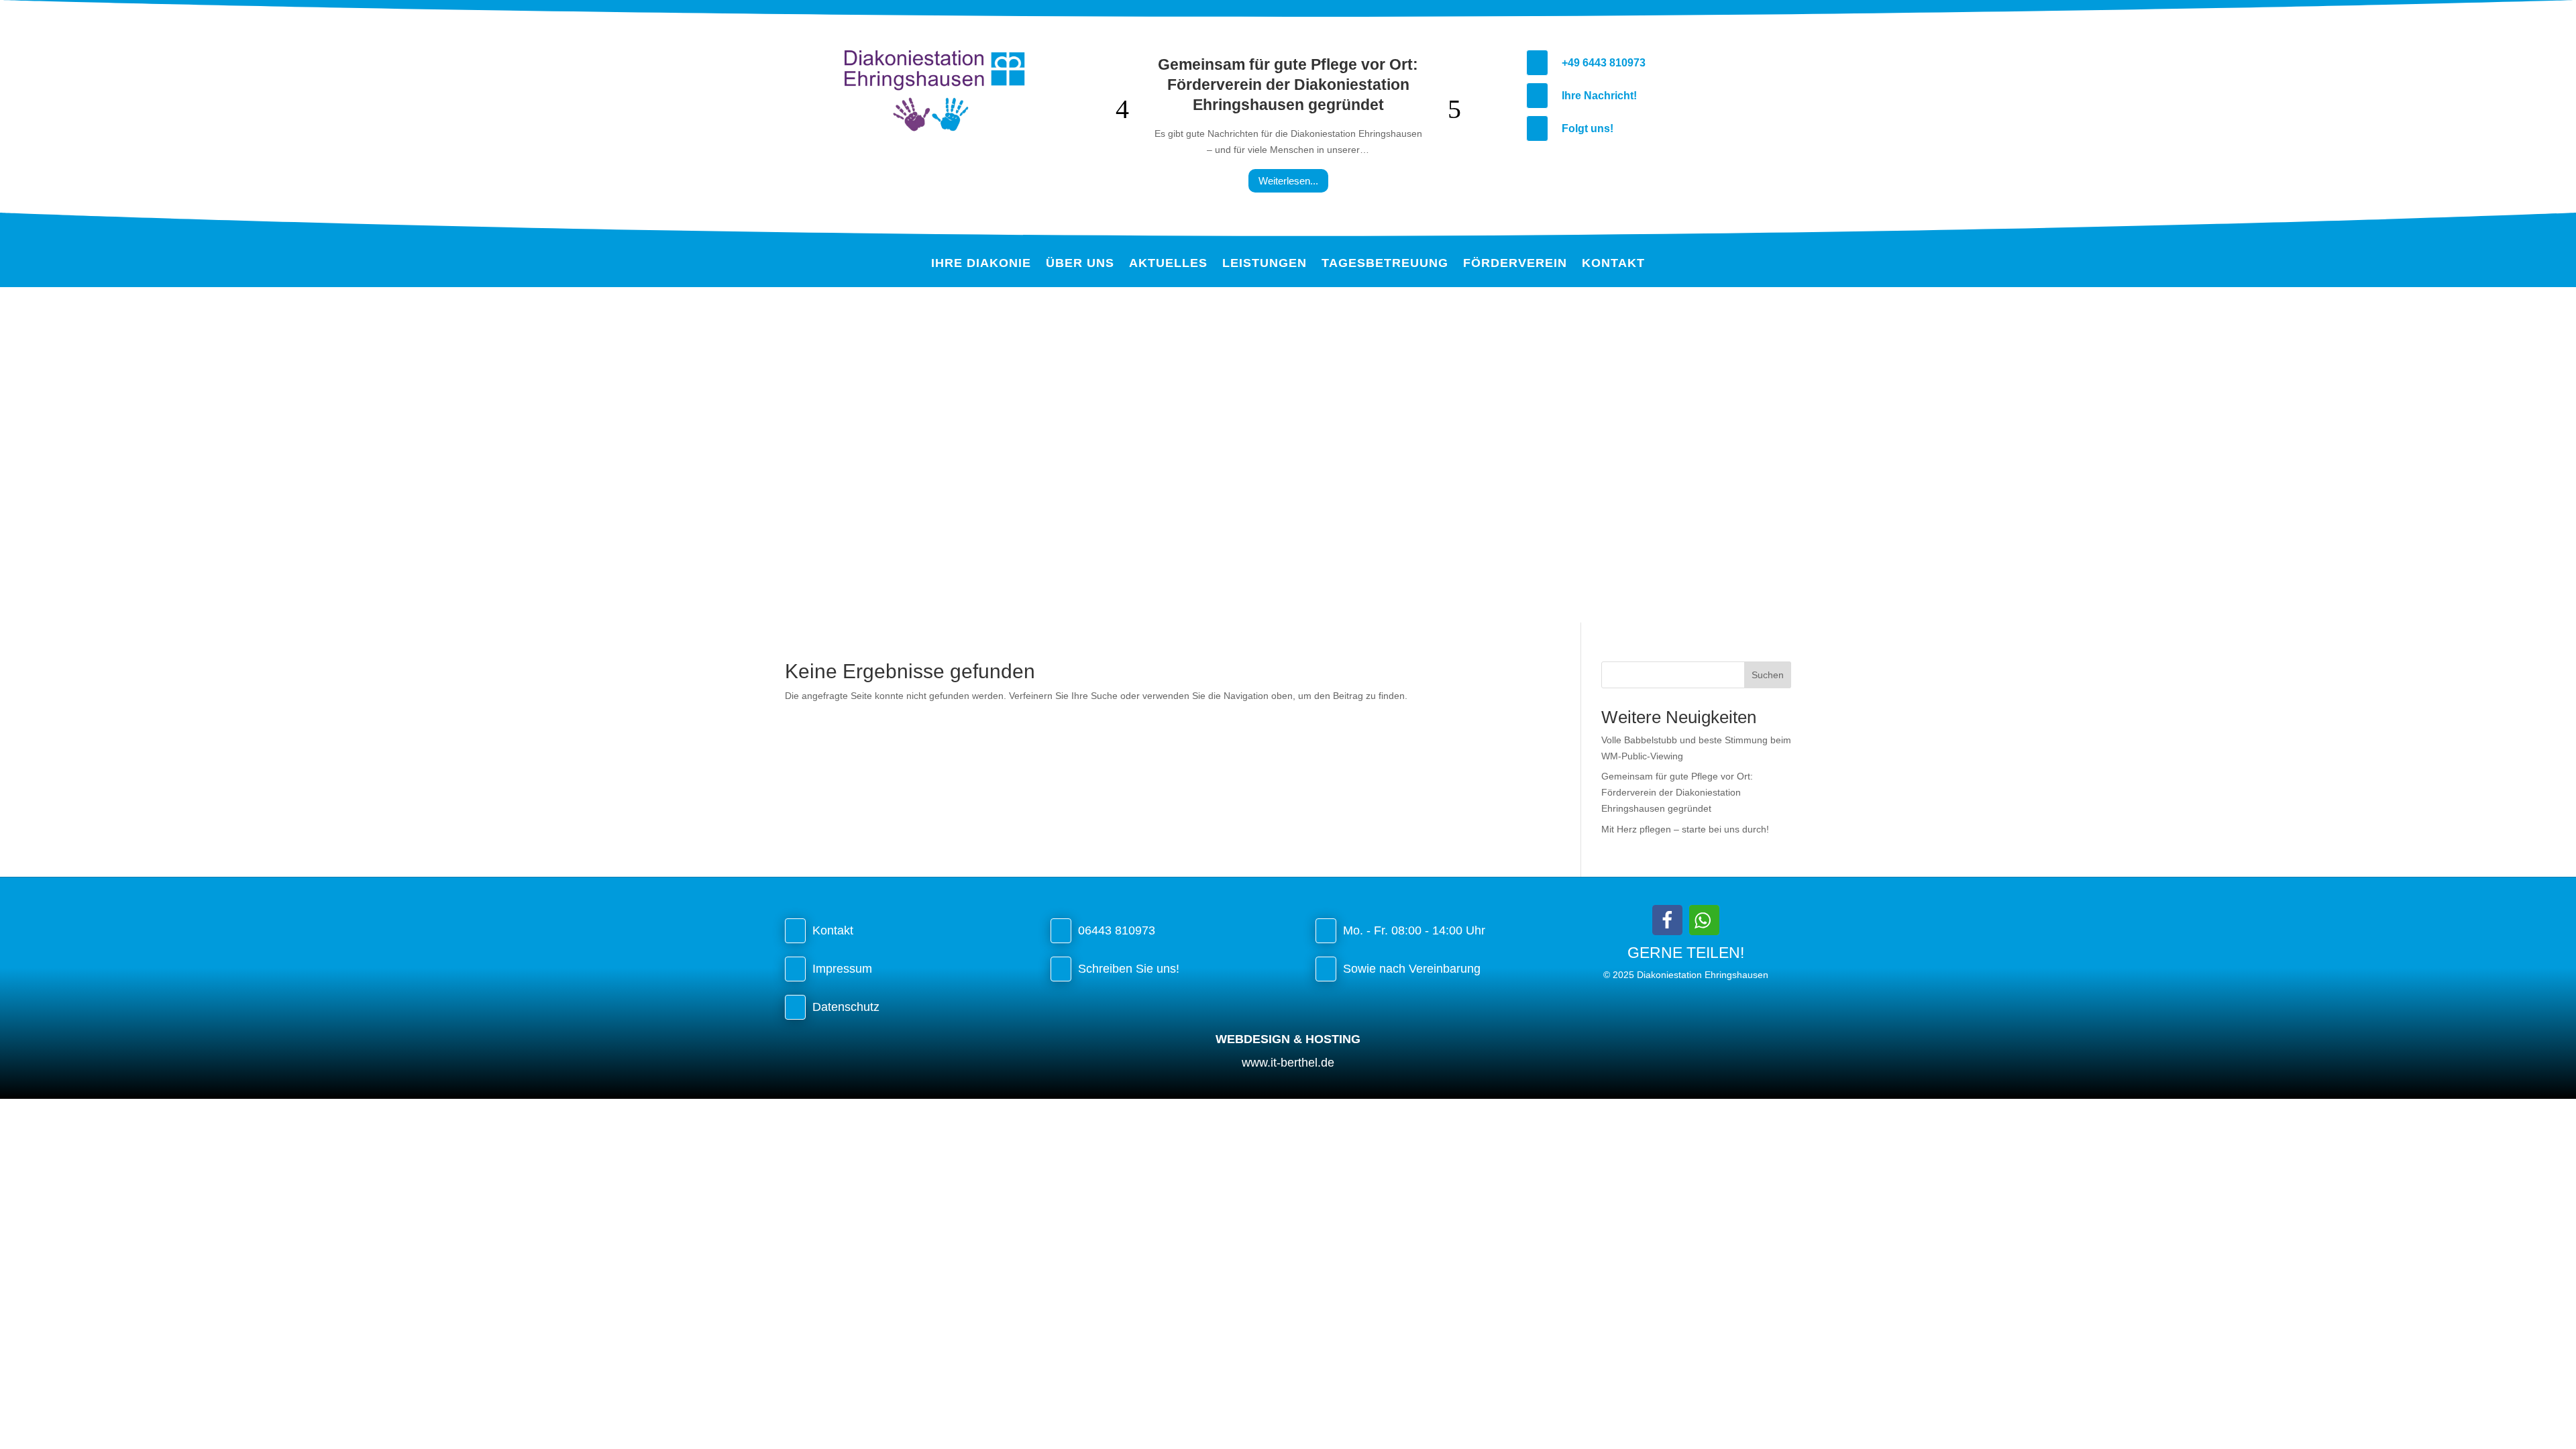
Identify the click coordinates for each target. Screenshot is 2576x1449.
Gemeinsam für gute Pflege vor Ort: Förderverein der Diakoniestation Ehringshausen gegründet (1288, 85)
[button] (1667, 920)
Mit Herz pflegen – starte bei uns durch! (1685, 829)
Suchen (1768, 675)
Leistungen (1265, 264)
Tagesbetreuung (1385, 264)
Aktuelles (1168, 264)
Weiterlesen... (1288, 181)
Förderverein (1515, 264)
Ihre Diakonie (981, 264)
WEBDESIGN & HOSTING (1288, 1039)
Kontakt (1613, 264)
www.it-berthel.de (1288, 1063)
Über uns (1080, 264)
